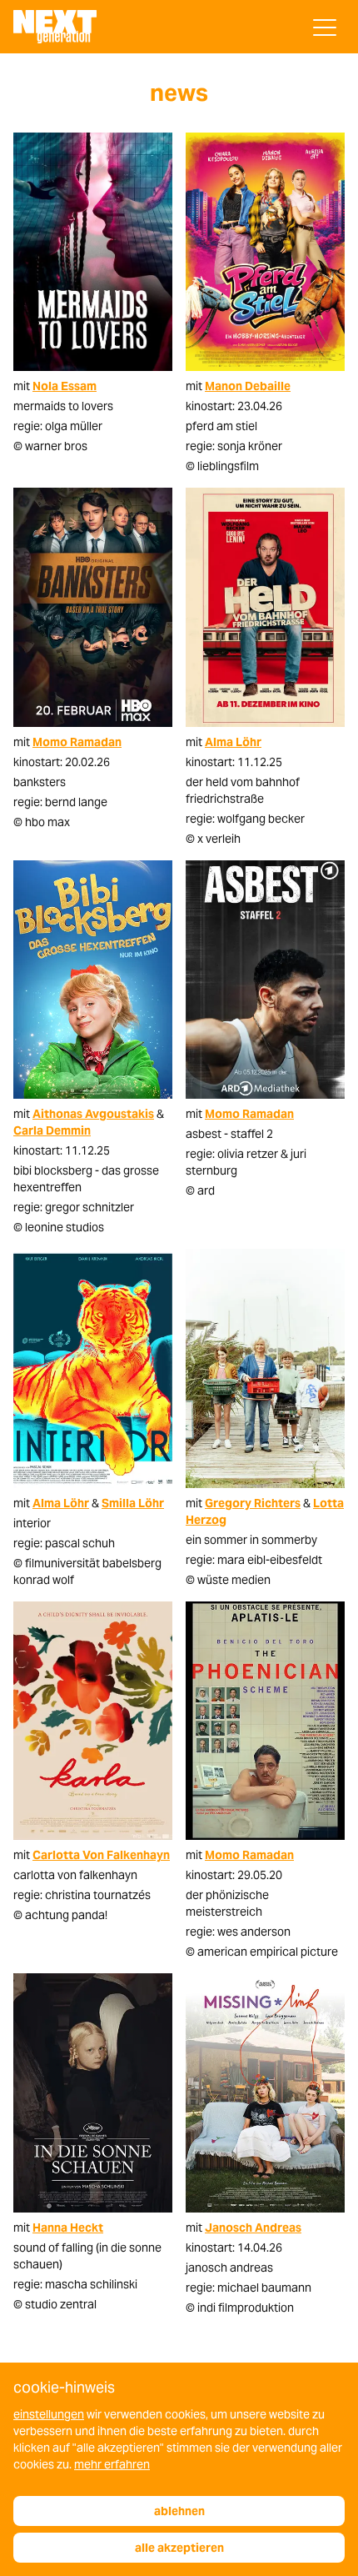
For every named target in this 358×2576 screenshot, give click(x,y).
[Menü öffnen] (325, 28)
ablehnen (179, 2511)
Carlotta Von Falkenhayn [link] (101, 1855)
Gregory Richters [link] (253, 1503)
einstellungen (49, 2414)
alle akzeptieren (179, 2548)
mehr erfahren (112, 2464)
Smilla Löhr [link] (133, 1503)
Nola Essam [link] (65, 386)
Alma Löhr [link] (233, 742)
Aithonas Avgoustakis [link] (93, 1114)
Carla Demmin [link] (52, 1130)
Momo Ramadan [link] (77, 742)
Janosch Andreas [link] (253, 2228)
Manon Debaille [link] (248, 386)
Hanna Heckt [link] (68, 2228)
